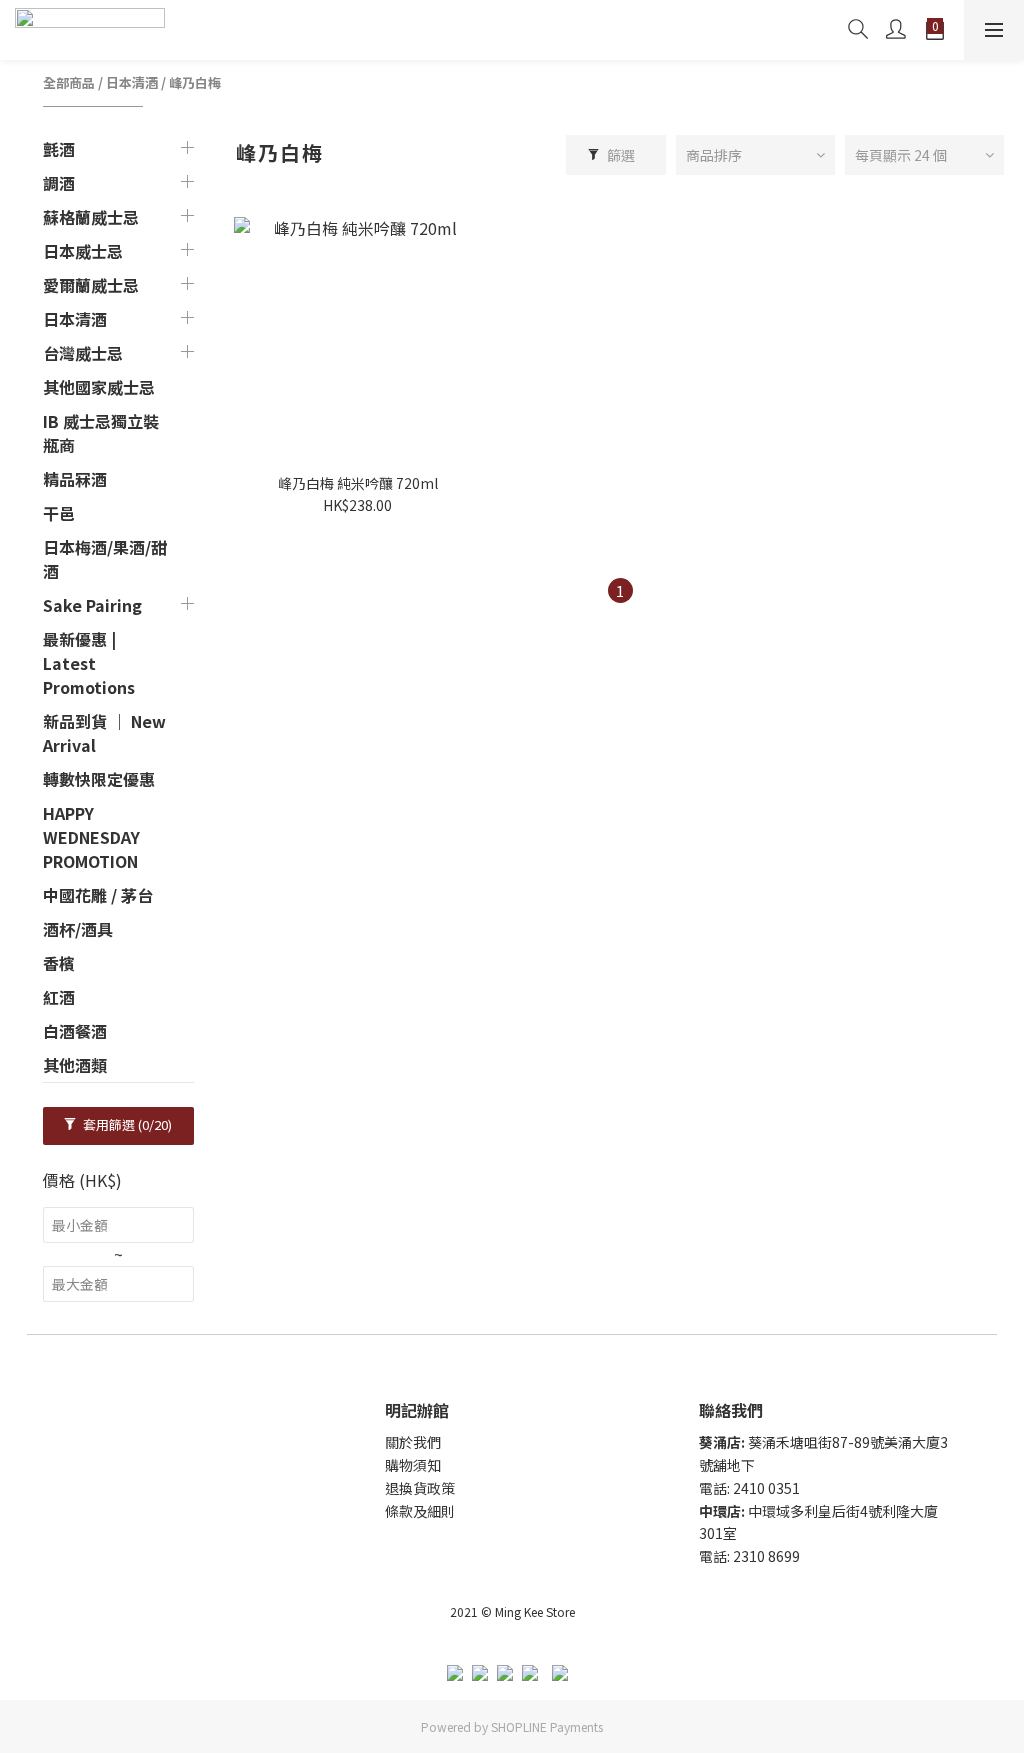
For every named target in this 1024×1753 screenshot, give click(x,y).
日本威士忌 (83, 251)
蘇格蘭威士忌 (91, 217)
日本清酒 (132, 82)
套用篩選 (126, 1124)
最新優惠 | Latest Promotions (89, 663)
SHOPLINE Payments (547, 1726)
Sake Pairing (92, 605)
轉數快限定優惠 (99, 779)
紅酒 (59, 997)
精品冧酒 (75, 479)
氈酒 (59, 149)
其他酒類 (75, 1065)
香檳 (59, 963)
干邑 (59, 513)
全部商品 (69, 82)
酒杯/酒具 (78, 929)
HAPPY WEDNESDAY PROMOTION (91, 837)
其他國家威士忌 (99, 387)
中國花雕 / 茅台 (98, 895)
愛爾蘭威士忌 (91, 285)
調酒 (59, 183)
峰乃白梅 (195, 82)
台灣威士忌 (83, 353)
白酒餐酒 (75, 1031)
